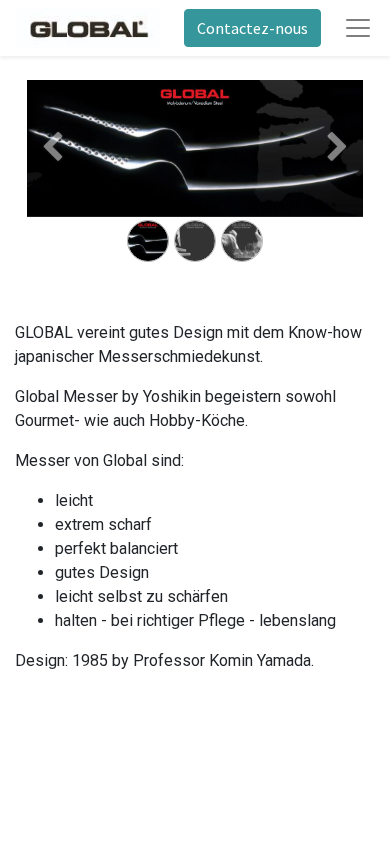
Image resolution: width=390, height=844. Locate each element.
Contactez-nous (252, 28)
